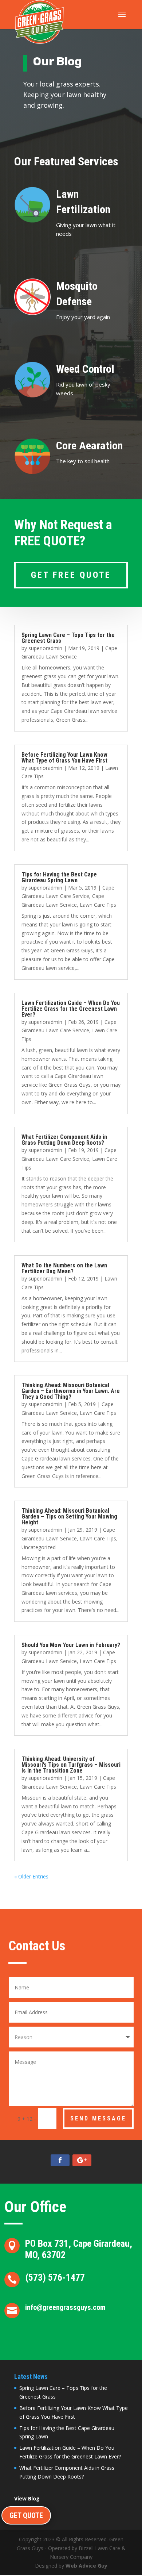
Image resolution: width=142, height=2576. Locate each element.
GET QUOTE (26, 2515)
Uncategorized (39, 1547)
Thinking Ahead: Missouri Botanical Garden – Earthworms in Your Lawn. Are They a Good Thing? (71, 1391)
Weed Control (85, 369)
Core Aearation (89, 446)
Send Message (98, 2118)
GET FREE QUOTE (71, 575)
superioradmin (45, 648)
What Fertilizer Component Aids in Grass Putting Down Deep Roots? (64, 1140)
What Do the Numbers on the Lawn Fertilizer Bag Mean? (64, 1268)
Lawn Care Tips (98, 905)
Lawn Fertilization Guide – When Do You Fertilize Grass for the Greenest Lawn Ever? (71, 1009)
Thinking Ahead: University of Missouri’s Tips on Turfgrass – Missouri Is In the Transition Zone (71, 1765)
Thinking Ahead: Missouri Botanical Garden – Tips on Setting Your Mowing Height (69, 1517)
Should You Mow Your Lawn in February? (71, 1645)
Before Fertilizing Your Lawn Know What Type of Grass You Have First (64, 758)
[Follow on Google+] (82, 2160)
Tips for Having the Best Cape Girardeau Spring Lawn (59, 877)
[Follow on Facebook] (60, 2160)
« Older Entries (31, 1876)
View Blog (27, 2499)
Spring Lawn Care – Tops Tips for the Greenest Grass (68, 638)
